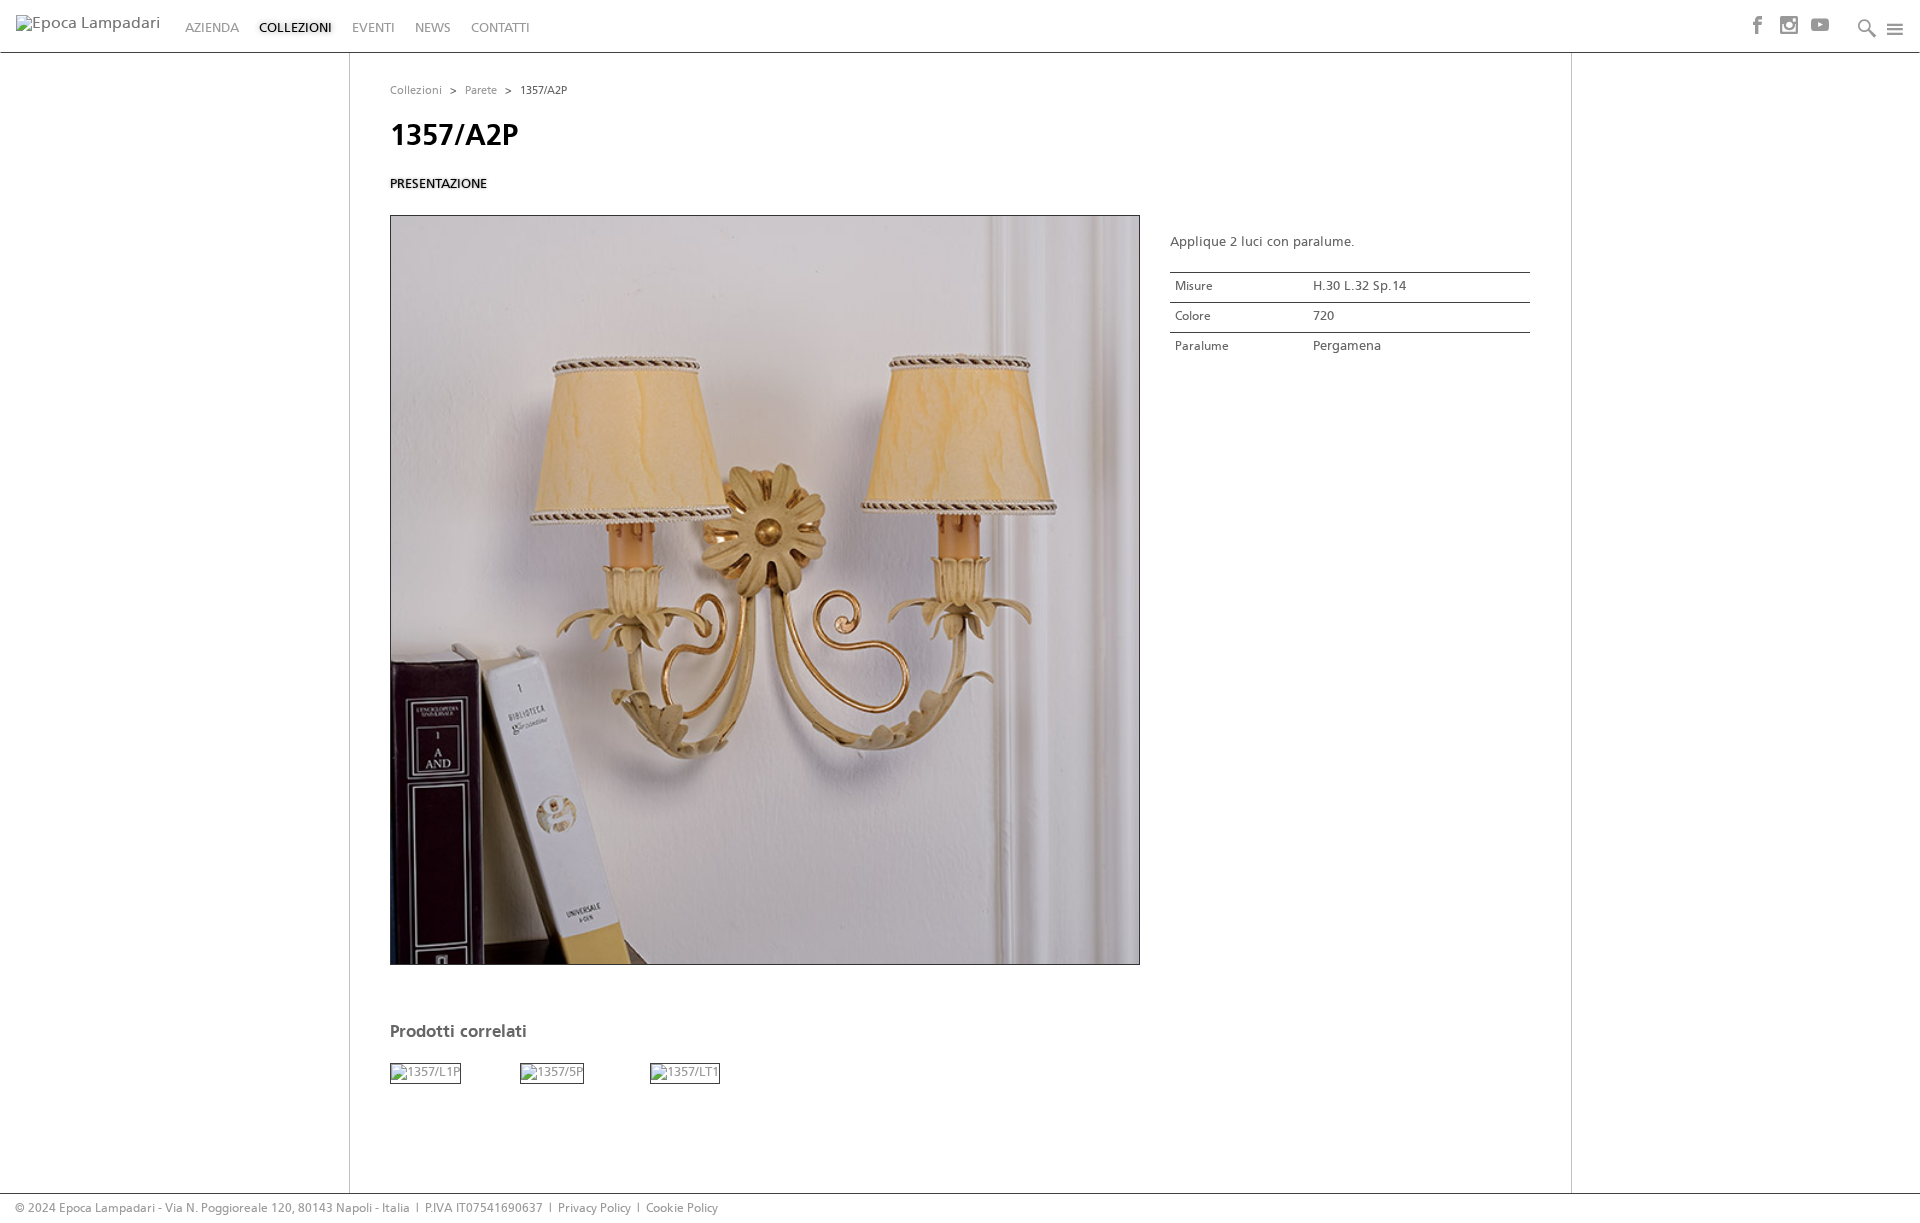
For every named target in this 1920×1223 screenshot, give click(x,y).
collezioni (295, 28)
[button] (1862, 26)
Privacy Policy (594, 1208)
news (433, 28)
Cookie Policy (682, 1208)
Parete (481, 91)
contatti (500, 28)
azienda (212, 28)
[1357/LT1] (685, 1073)
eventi (373, 28)
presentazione (438, 184)
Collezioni (416, 91)
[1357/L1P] (425, 1073)
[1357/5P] (552, 1073)
